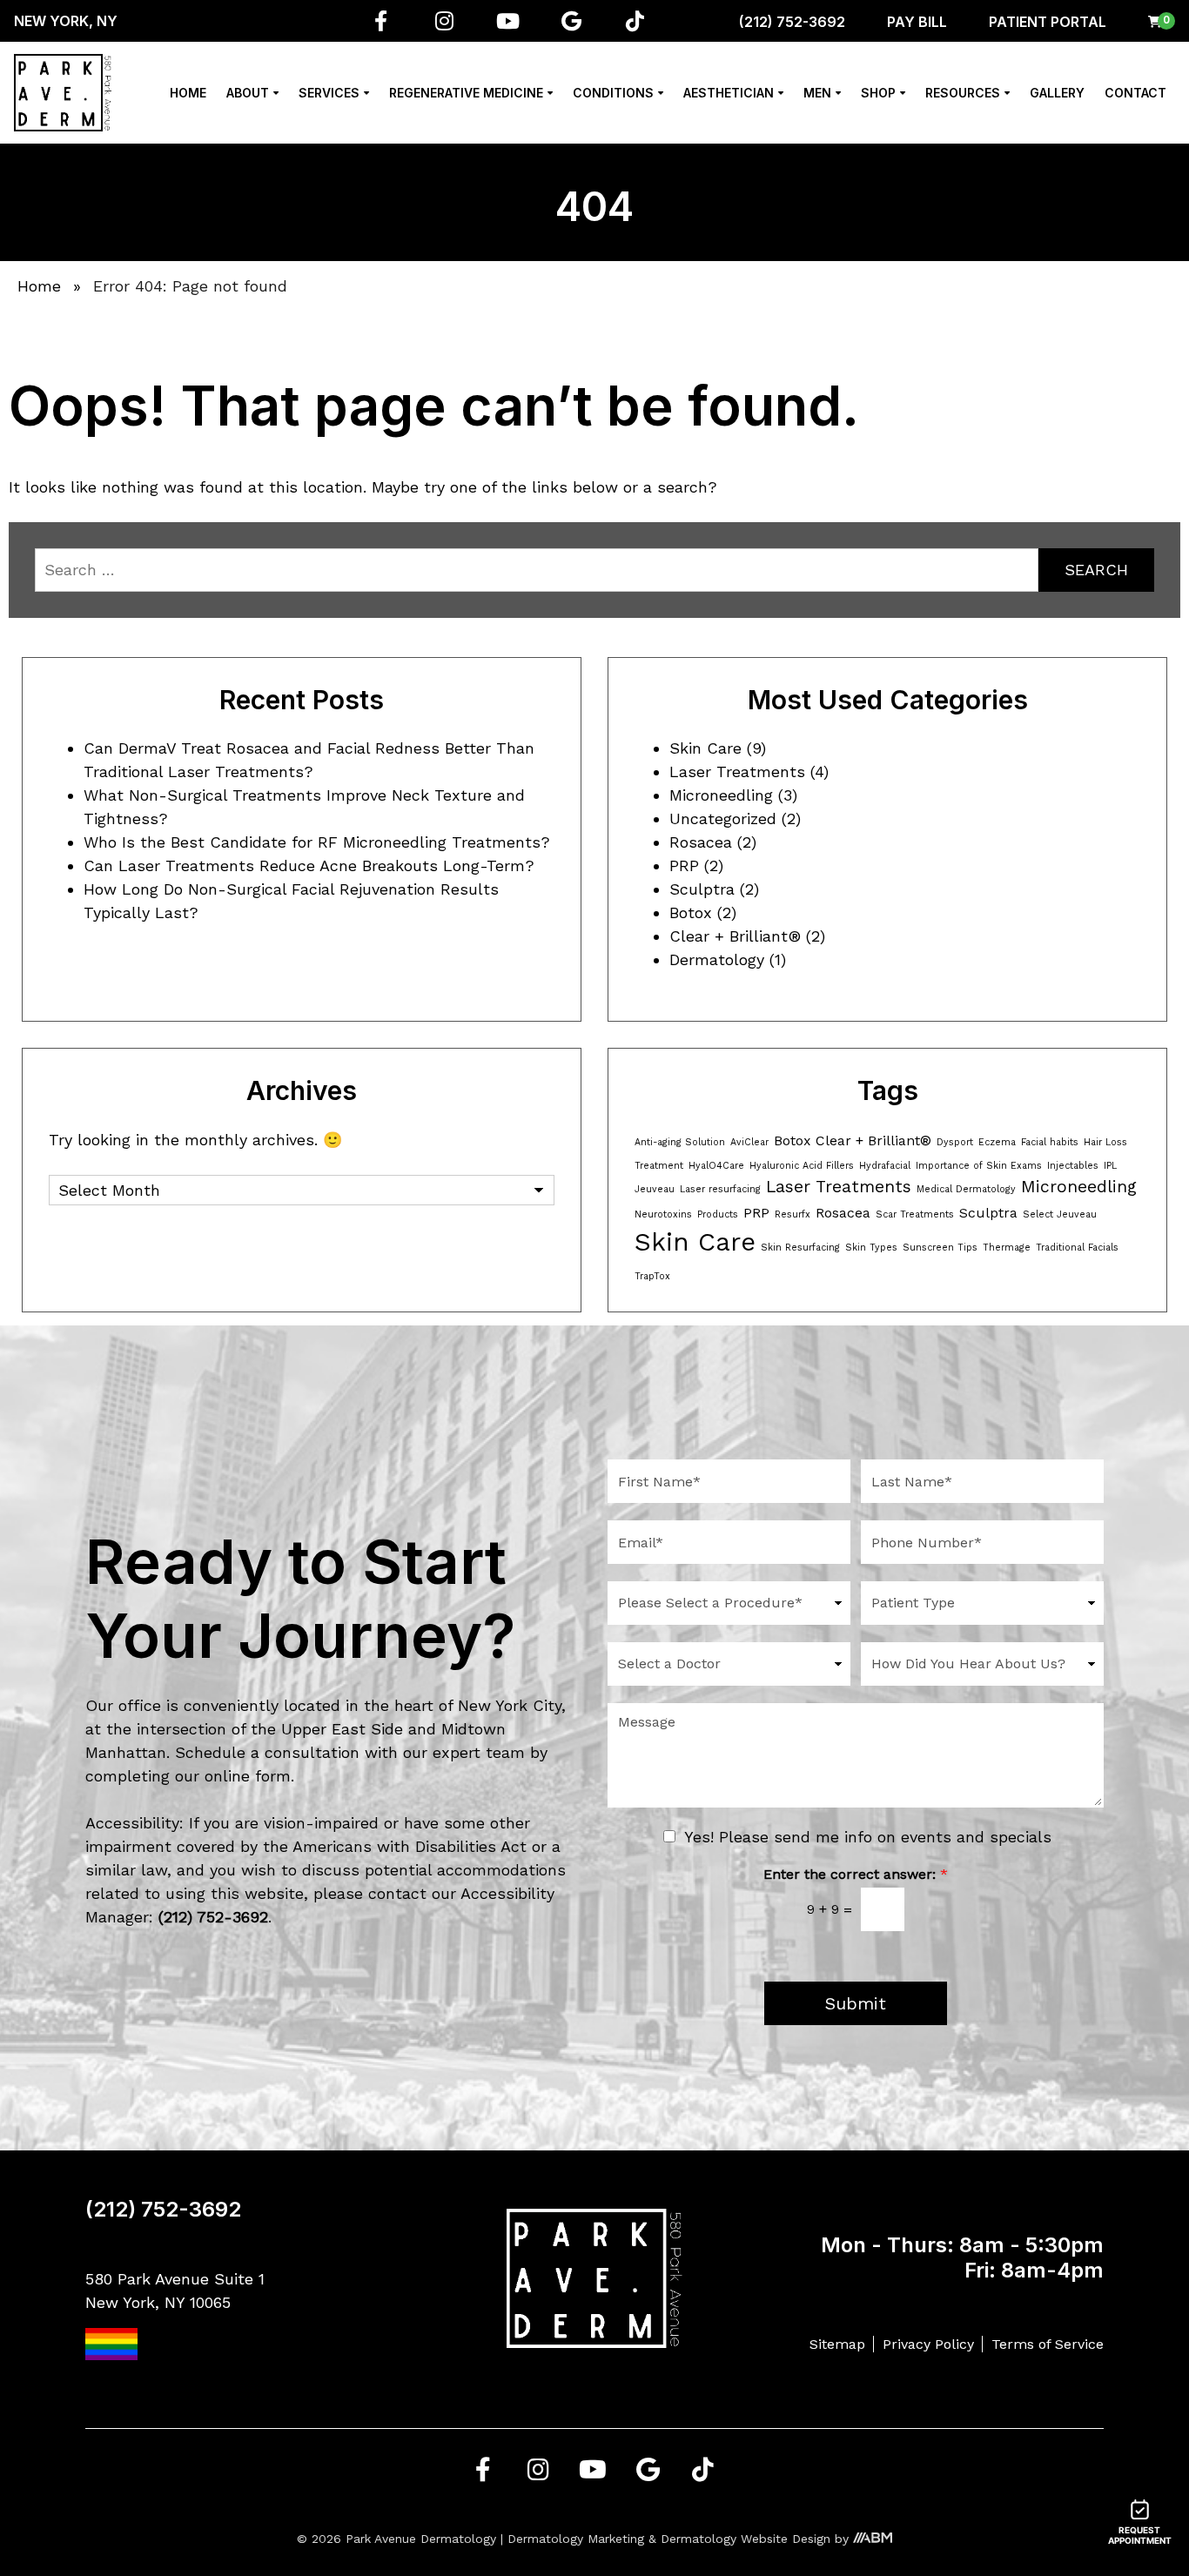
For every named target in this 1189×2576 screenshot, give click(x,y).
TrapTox (652, 1276)
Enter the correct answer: (856, 1874)
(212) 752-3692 (792, 22)
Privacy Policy (928, 2344)
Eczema (997, 1142)
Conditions (613, 93)
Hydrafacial (885, 1166)
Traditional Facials (1077, 1248)
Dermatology (717, 959)
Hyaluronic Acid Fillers (802, 1166)
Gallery (1057, 93)
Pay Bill (917, 22)
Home (188, 93)
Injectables (1073, 1166)
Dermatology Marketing (576, 2539)
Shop (878, 93)
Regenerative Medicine (466, 93)
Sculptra (702, 889)
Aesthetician (729, 93)
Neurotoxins (663, 1214)
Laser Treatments (737, 771)
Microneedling (721, 795)
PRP (684, 865)
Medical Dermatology (966, 1189)
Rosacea (701, 842)
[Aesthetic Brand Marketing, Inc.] (873, 2539)
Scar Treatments (915, 1214)
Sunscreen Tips (940, 1248)
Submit (856, 2003)
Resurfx (793, 1214)
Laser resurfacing (720, 1189)
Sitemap (837, 2344)
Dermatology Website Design (746, 2539)
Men (817, 93)
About (248, 93)
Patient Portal (1048, 22)
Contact (1135, 93)
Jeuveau (655, 1189)
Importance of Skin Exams (979, 1166)
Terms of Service (1048, 2344)
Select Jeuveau (1060, 1214)
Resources (963, 93)
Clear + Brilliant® (735, 936)
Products (718, 1214)
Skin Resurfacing (800, 1248)
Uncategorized (723, 818)
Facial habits (1050, 1142)
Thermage (1007, 1248)
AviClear (749, 1142)
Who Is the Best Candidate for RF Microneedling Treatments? (317, 842)
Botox (691, 912)
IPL (1110, 1166)
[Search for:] (537, 570)
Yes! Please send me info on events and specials (868, 1837)
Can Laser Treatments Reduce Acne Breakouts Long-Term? (309, 865)
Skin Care (705, 748)
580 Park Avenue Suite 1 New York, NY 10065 (175, 2291)
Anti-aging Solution (680, 1142)
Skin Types (871, 1248)
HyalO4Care (716, 1166)
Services (329, 93)
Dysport (955, 1142)
